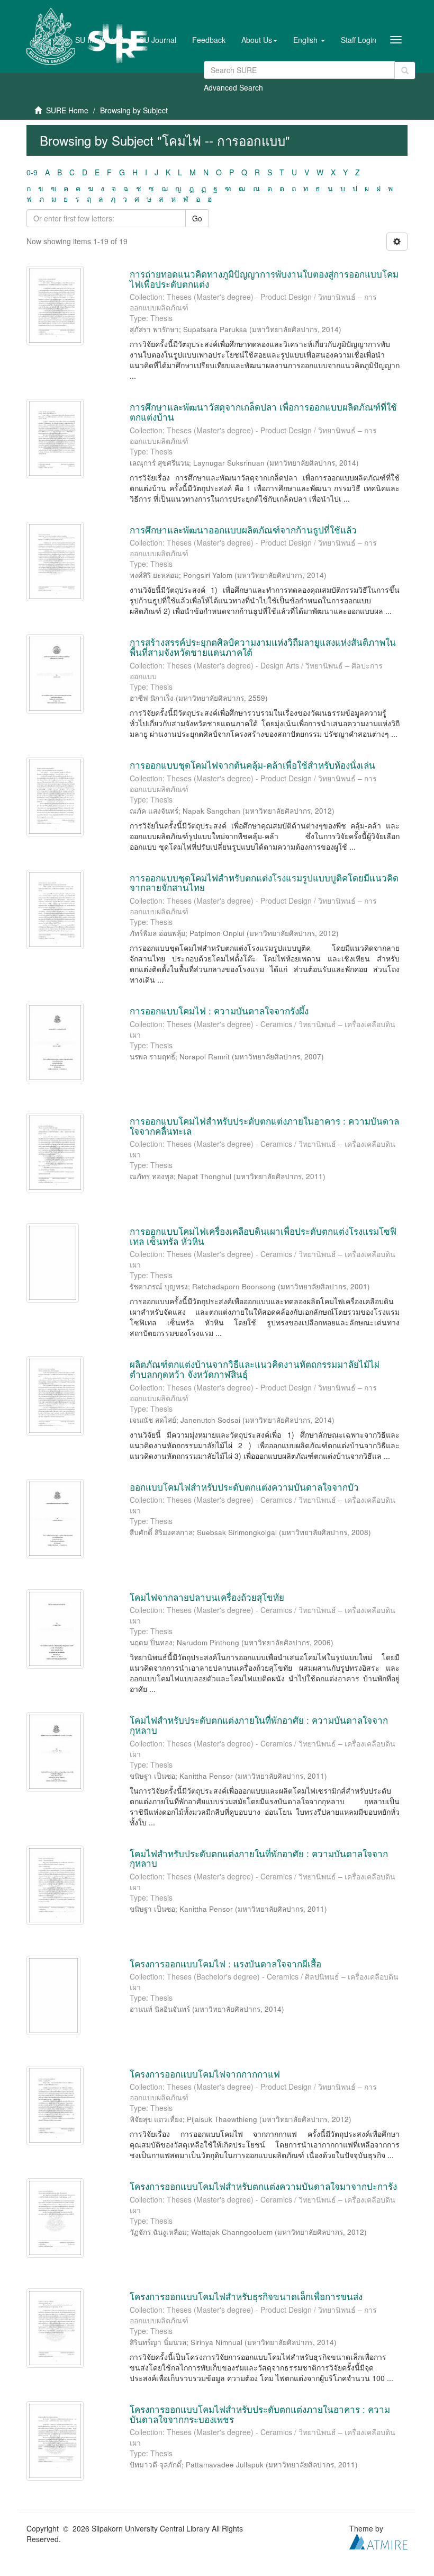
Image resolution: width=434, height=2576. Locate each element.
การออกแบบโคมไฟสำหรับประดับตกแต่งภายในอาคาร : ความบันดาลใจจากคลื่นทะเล (264, 1126)
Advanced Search (233, 87)
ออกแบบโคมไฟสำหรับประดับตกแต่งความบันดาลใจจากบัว (244, 1487)
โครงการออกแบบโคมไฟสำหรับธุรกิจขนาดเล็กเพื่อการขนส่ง (246, 2296)
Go (197, 218)
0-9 (32, 172)
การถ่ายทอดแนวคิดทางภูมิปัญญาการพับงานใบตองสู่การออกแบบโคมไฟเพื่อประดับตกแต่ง (264, 279)
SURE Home (67, 110)
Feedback (209, 40)
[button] (259, 40)
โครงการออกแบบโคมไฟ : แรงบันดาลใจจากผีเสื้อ (225, 1963)
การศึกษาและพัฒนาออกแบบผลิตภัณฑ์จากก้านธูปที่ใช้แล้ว (243, 529)
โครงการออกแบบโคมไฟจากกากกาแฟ (205, 2074)
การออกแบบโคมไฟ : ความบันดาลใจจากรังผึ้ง (219, 1010)
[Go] (405, 70)
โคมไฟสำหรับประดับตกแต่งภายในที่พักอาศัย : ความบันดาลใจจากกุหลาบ (259, 1725)
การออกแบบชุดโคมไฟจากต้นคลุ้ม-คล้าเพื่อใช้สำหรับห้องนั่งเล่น (252, 765)
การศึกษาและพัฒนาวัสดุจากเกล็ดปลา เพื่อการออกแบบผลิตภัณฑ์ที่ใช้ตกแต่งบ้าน (263, 412)
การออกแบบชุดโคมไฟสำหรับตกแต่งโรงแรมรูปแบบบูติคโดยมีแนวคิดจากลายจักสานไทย (264, 883)
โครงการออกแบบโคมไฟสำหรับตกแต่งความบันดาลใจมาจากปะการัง (263, 2186)
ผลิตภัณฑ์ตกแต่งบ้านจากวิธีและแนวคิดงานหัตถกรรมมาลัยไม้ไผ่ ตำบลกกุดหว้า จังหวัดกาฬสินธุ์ (255, 1369)
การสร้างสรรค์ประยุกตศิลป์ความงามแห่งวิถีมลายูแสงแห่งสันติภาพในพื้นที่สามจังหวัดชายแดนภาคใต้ (263, 647)
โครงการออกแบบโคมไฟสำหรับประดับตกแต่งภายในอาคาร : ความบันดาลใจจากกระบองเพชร (260, 2414)
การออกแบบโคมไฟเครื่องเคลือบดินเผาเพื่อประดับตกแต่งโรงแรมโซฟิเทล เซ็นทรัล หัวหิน (263, 1236)
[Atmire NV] (378, 2541)
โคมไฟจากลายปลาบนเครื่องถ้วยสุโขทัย (207, 1597)
